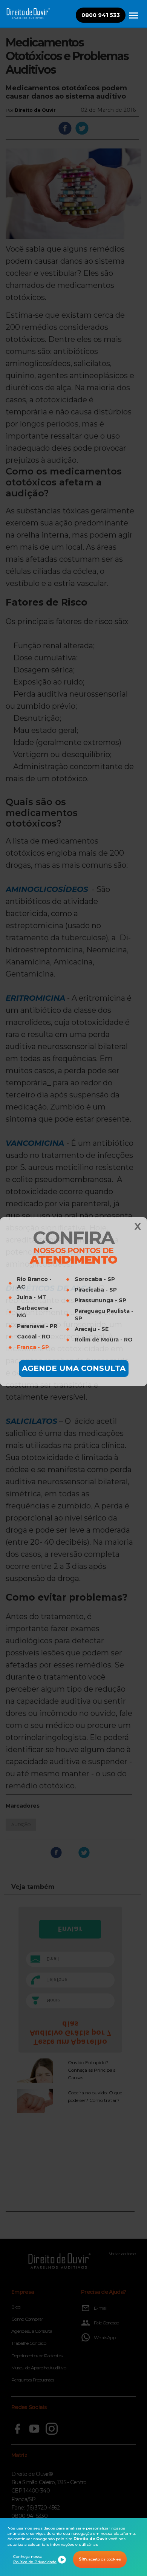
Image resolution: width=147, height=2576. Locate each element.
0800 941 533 (101, 15)
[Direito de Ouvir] (133, 20)
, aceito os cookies (100, 2559)
